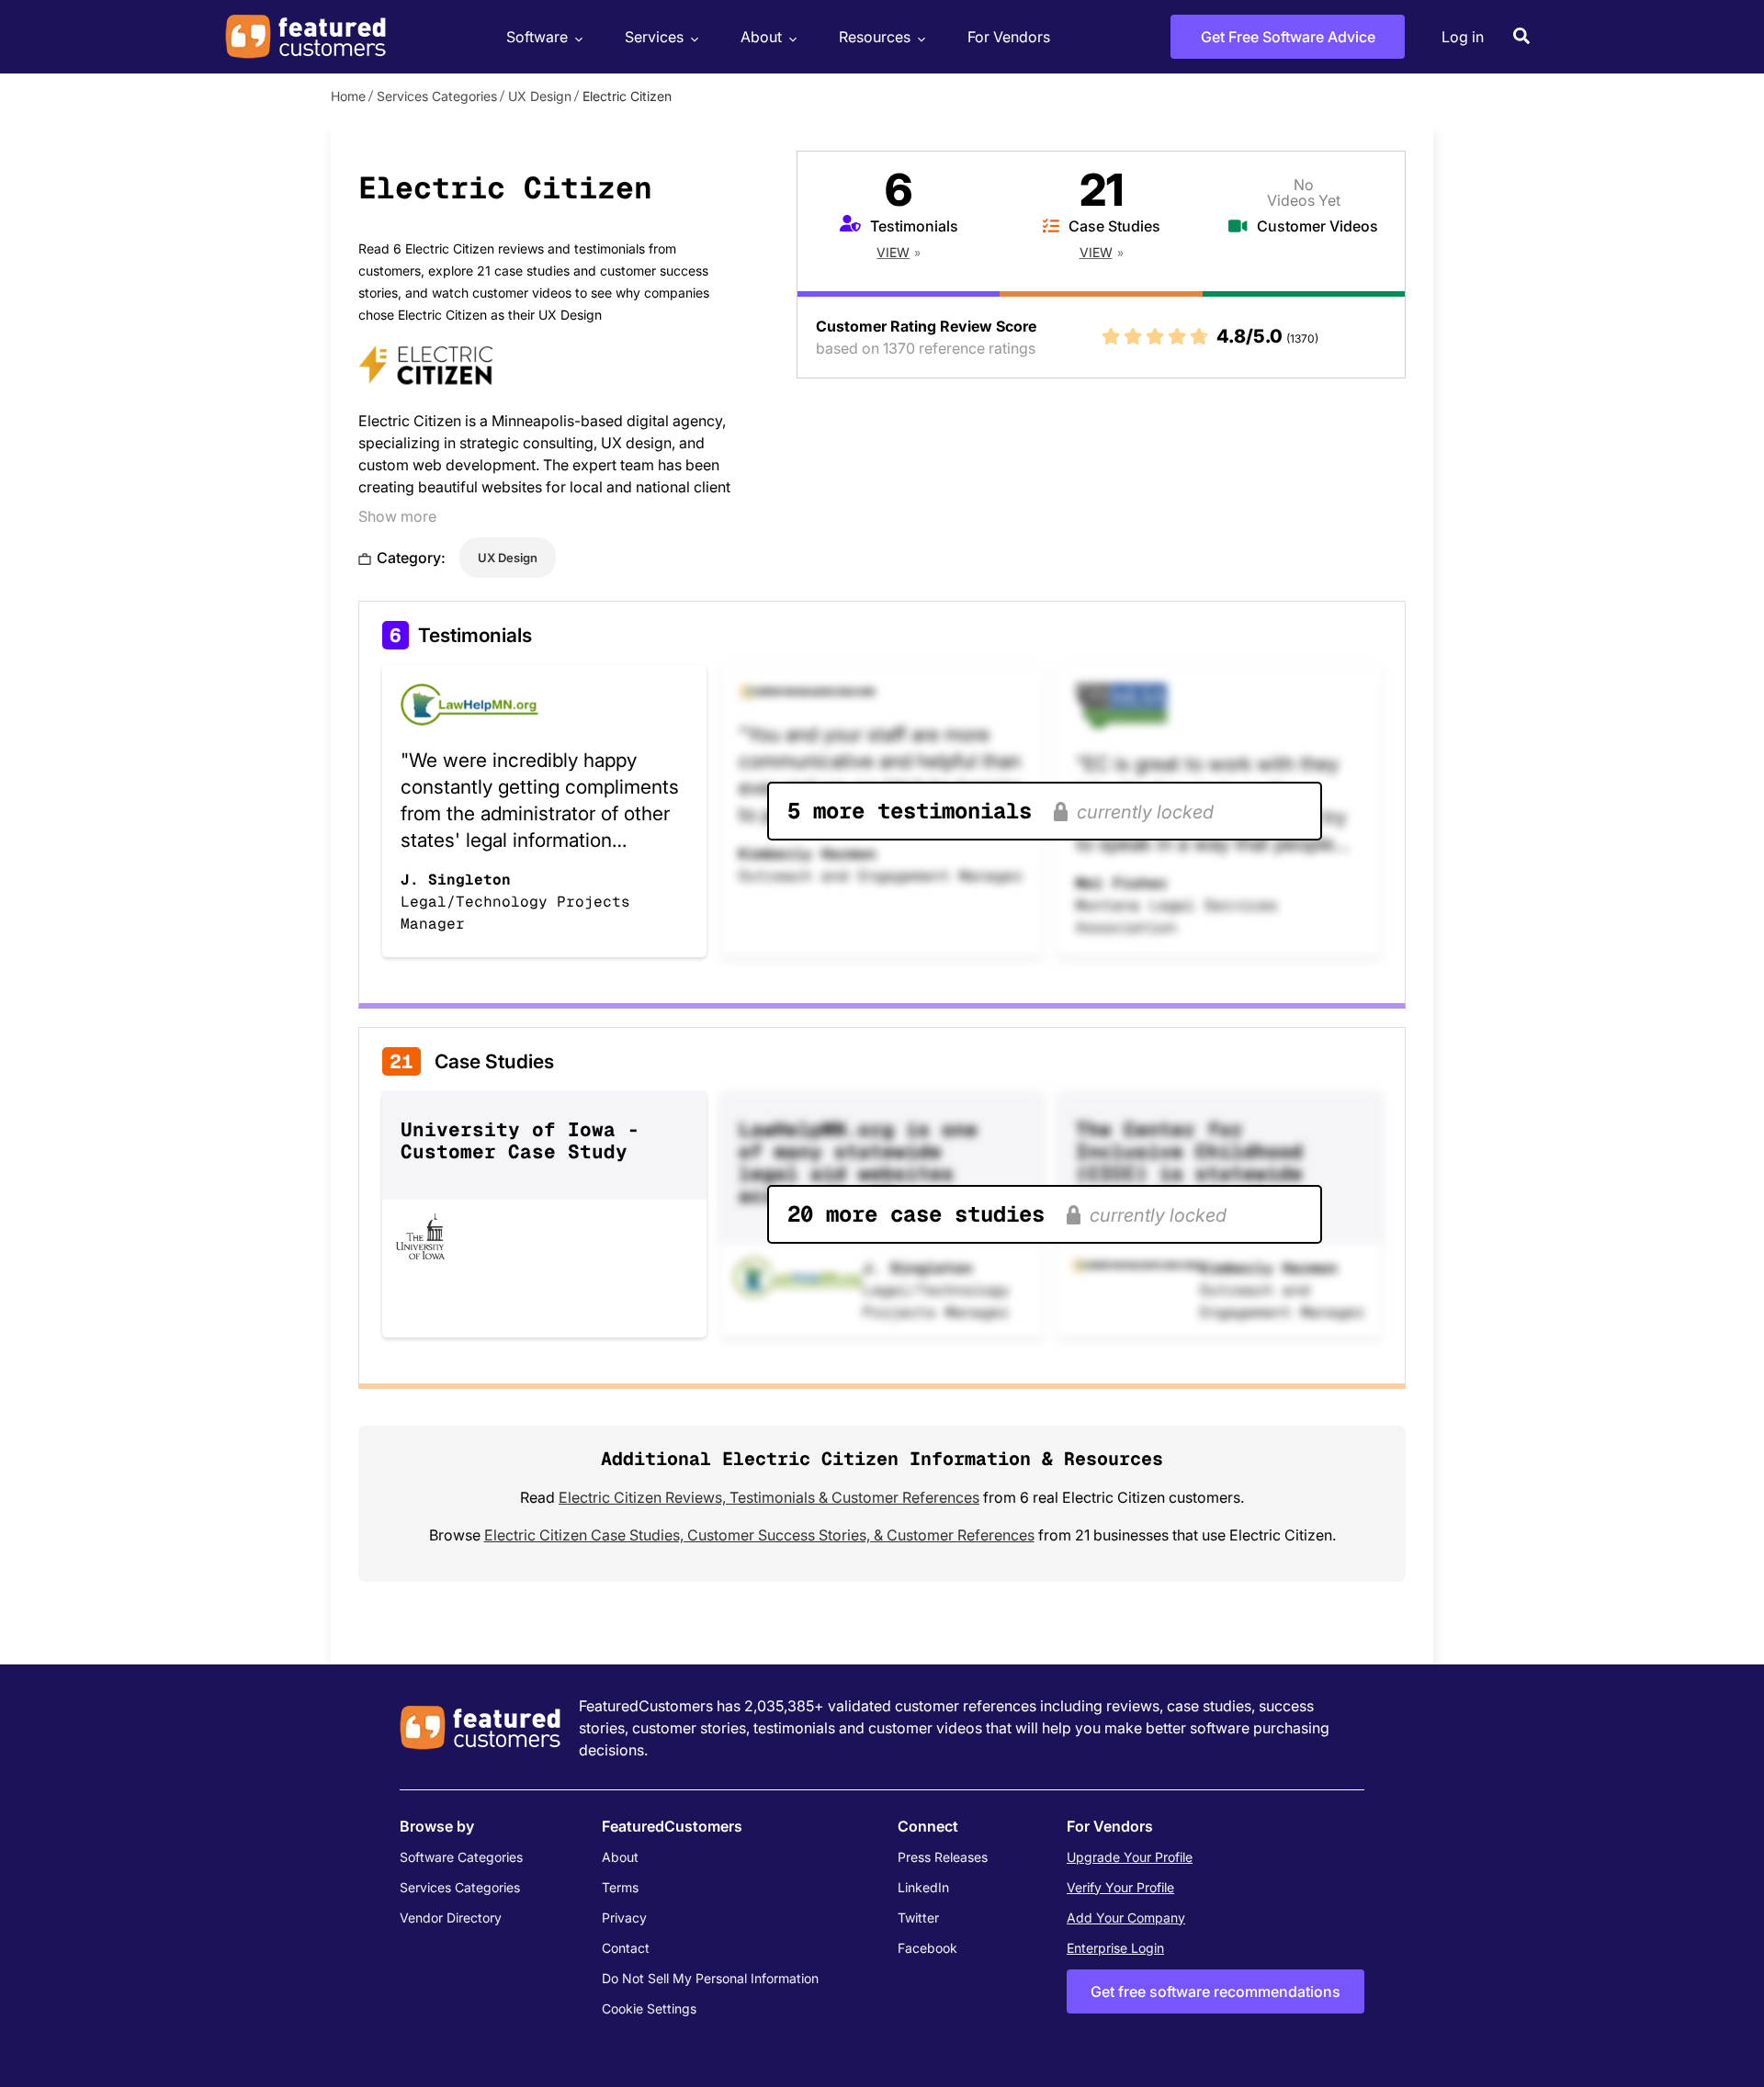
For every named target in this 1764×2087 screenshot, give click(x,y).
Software (537, 37)
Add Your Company (1126, 1918)
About (761, 37)
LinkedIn (923, 1887)
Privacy (624, 1918)
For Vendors (1009, 37)
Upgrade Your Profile (1130, 1857)
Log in (1463, 37)
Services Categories (437, 96)
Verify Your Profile (1120, 1887)
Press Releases (943, 1857)
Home (348, 96)
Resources (875, 37)
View (893, 252)
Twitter (918, 1918)
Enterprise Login (1115, 1948)
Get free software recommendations (1216, 1991)
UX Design (540, 96)
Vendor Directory (451, 1918)
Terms (620, 1887)
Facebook (927, 1948)
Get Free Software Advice (1288, 37)
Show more (397, 516)
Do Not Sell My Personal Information (710, 1978)
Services (654, 37)
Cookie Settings (649, 2008)
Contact (626, 1948)
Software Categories (461, 1857)
